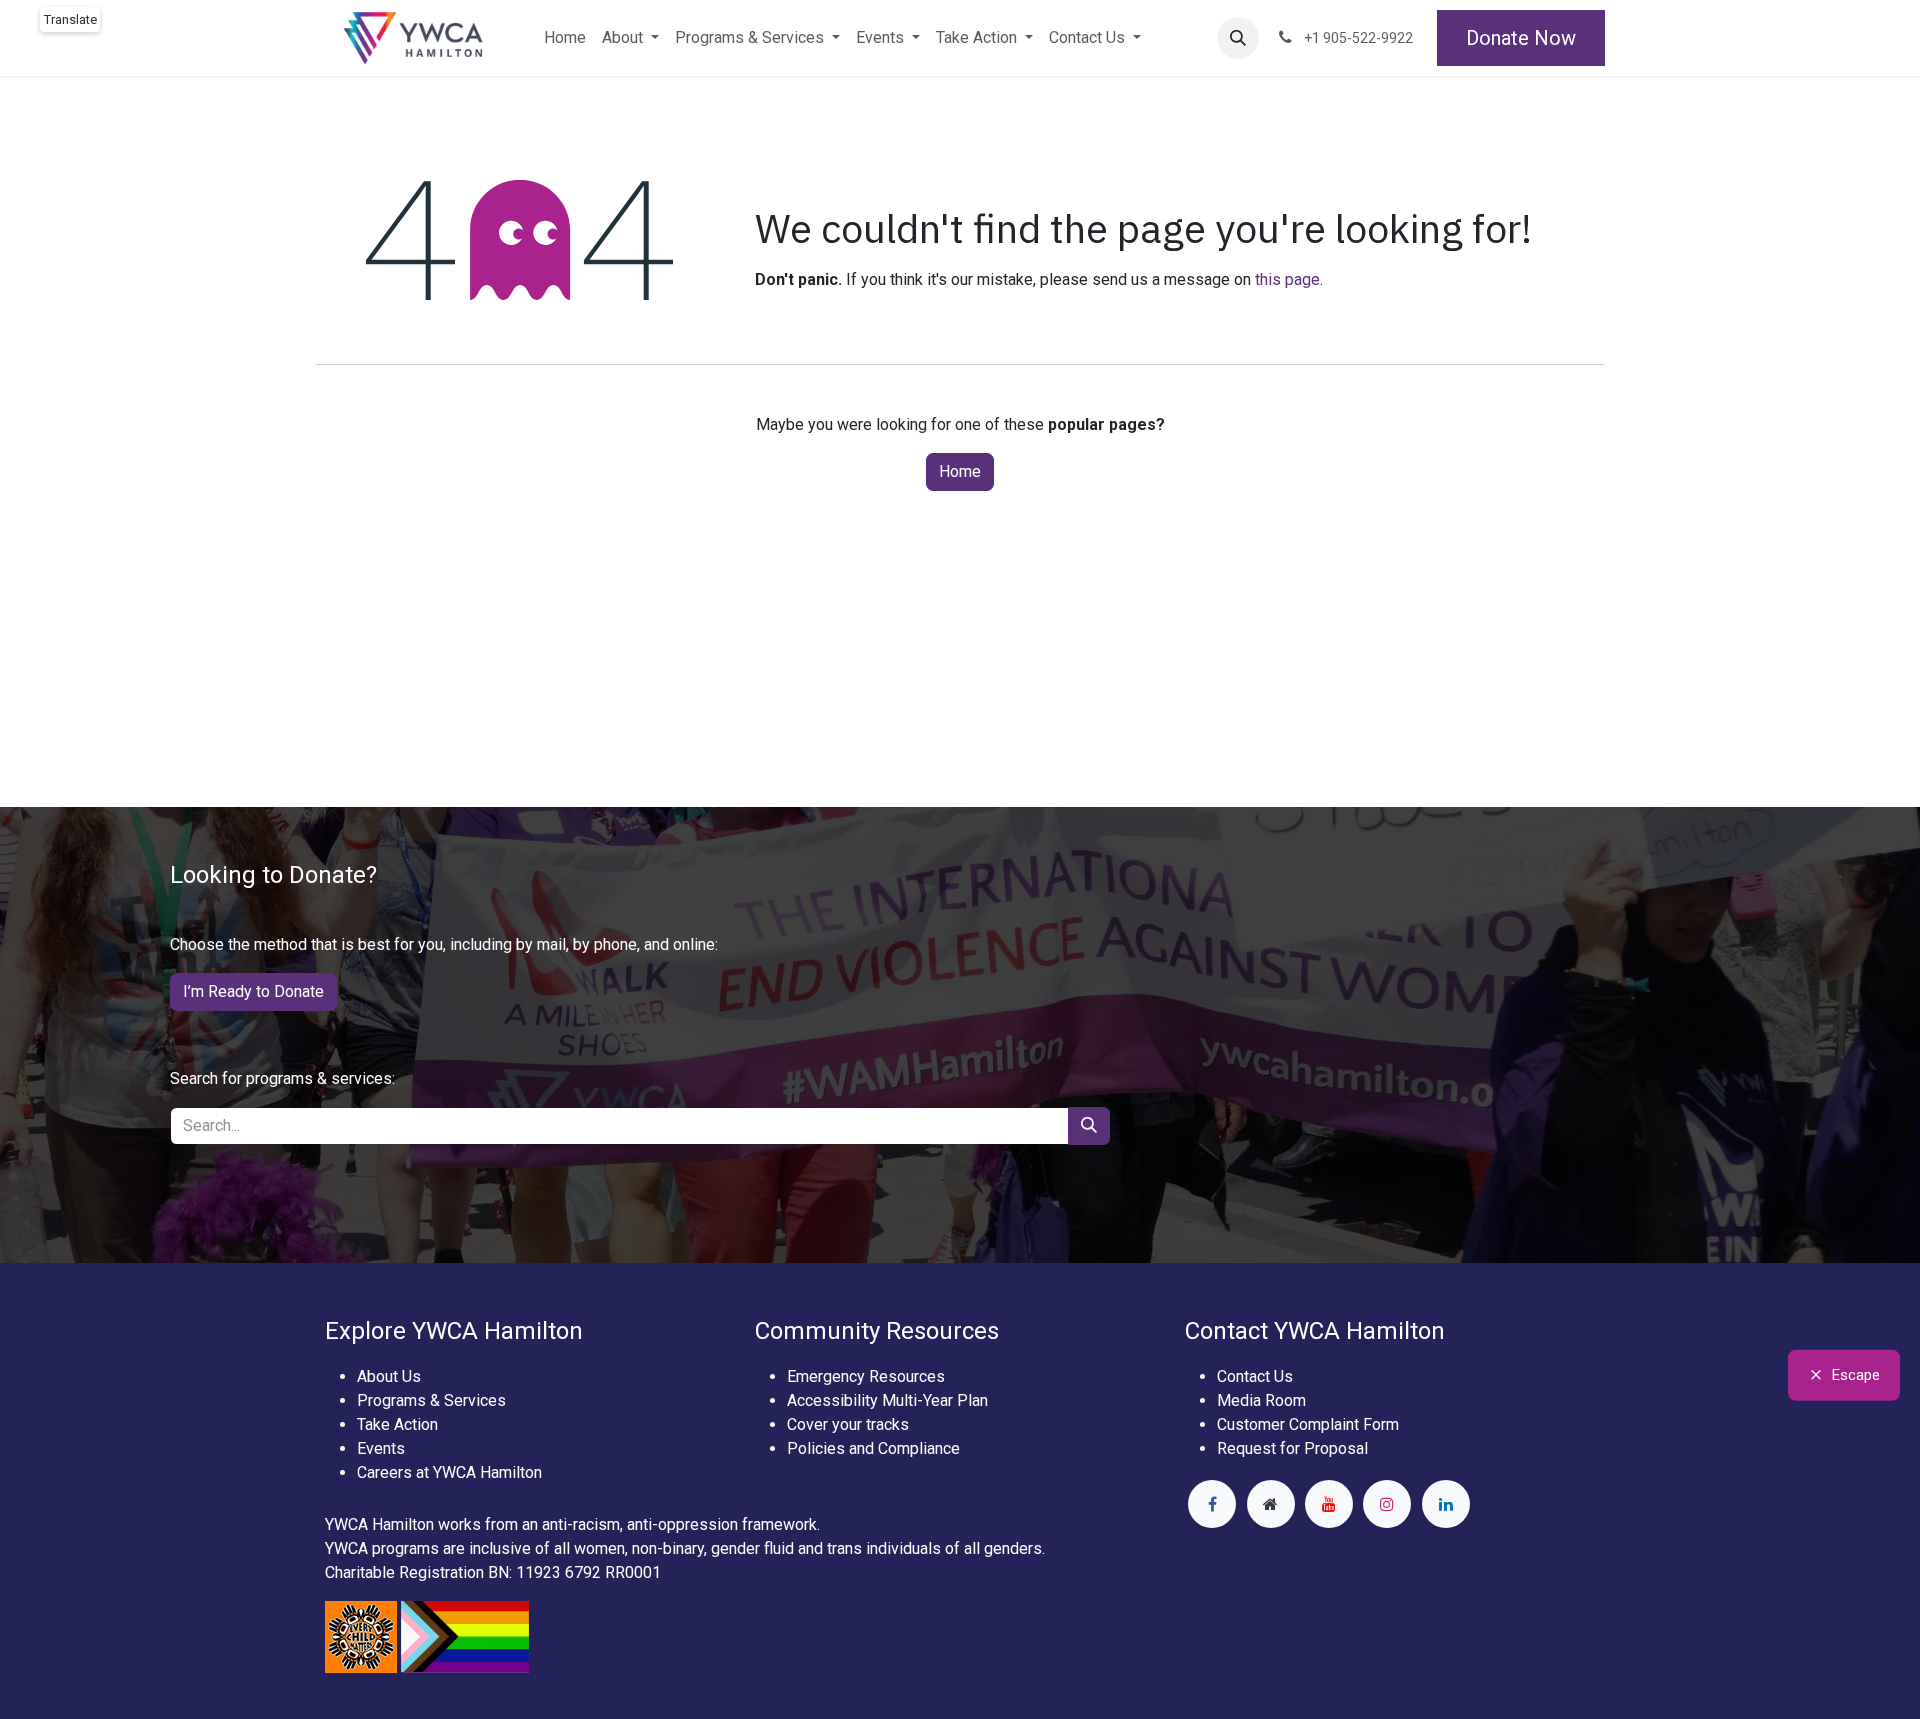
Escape (1856, 1375)
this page (1287, 279)
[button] (1238, 38)
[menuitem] (565, 38)
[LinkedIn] (1446, 1504)
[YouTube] (1329, 1504)
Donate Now (1521, 38)
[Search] (1089, 1126)
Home (960, 471)
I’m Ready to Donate (253, 991)
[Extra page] (1271, 1504)
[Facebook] (1212, 1504)
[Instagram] (1387, 1504)
